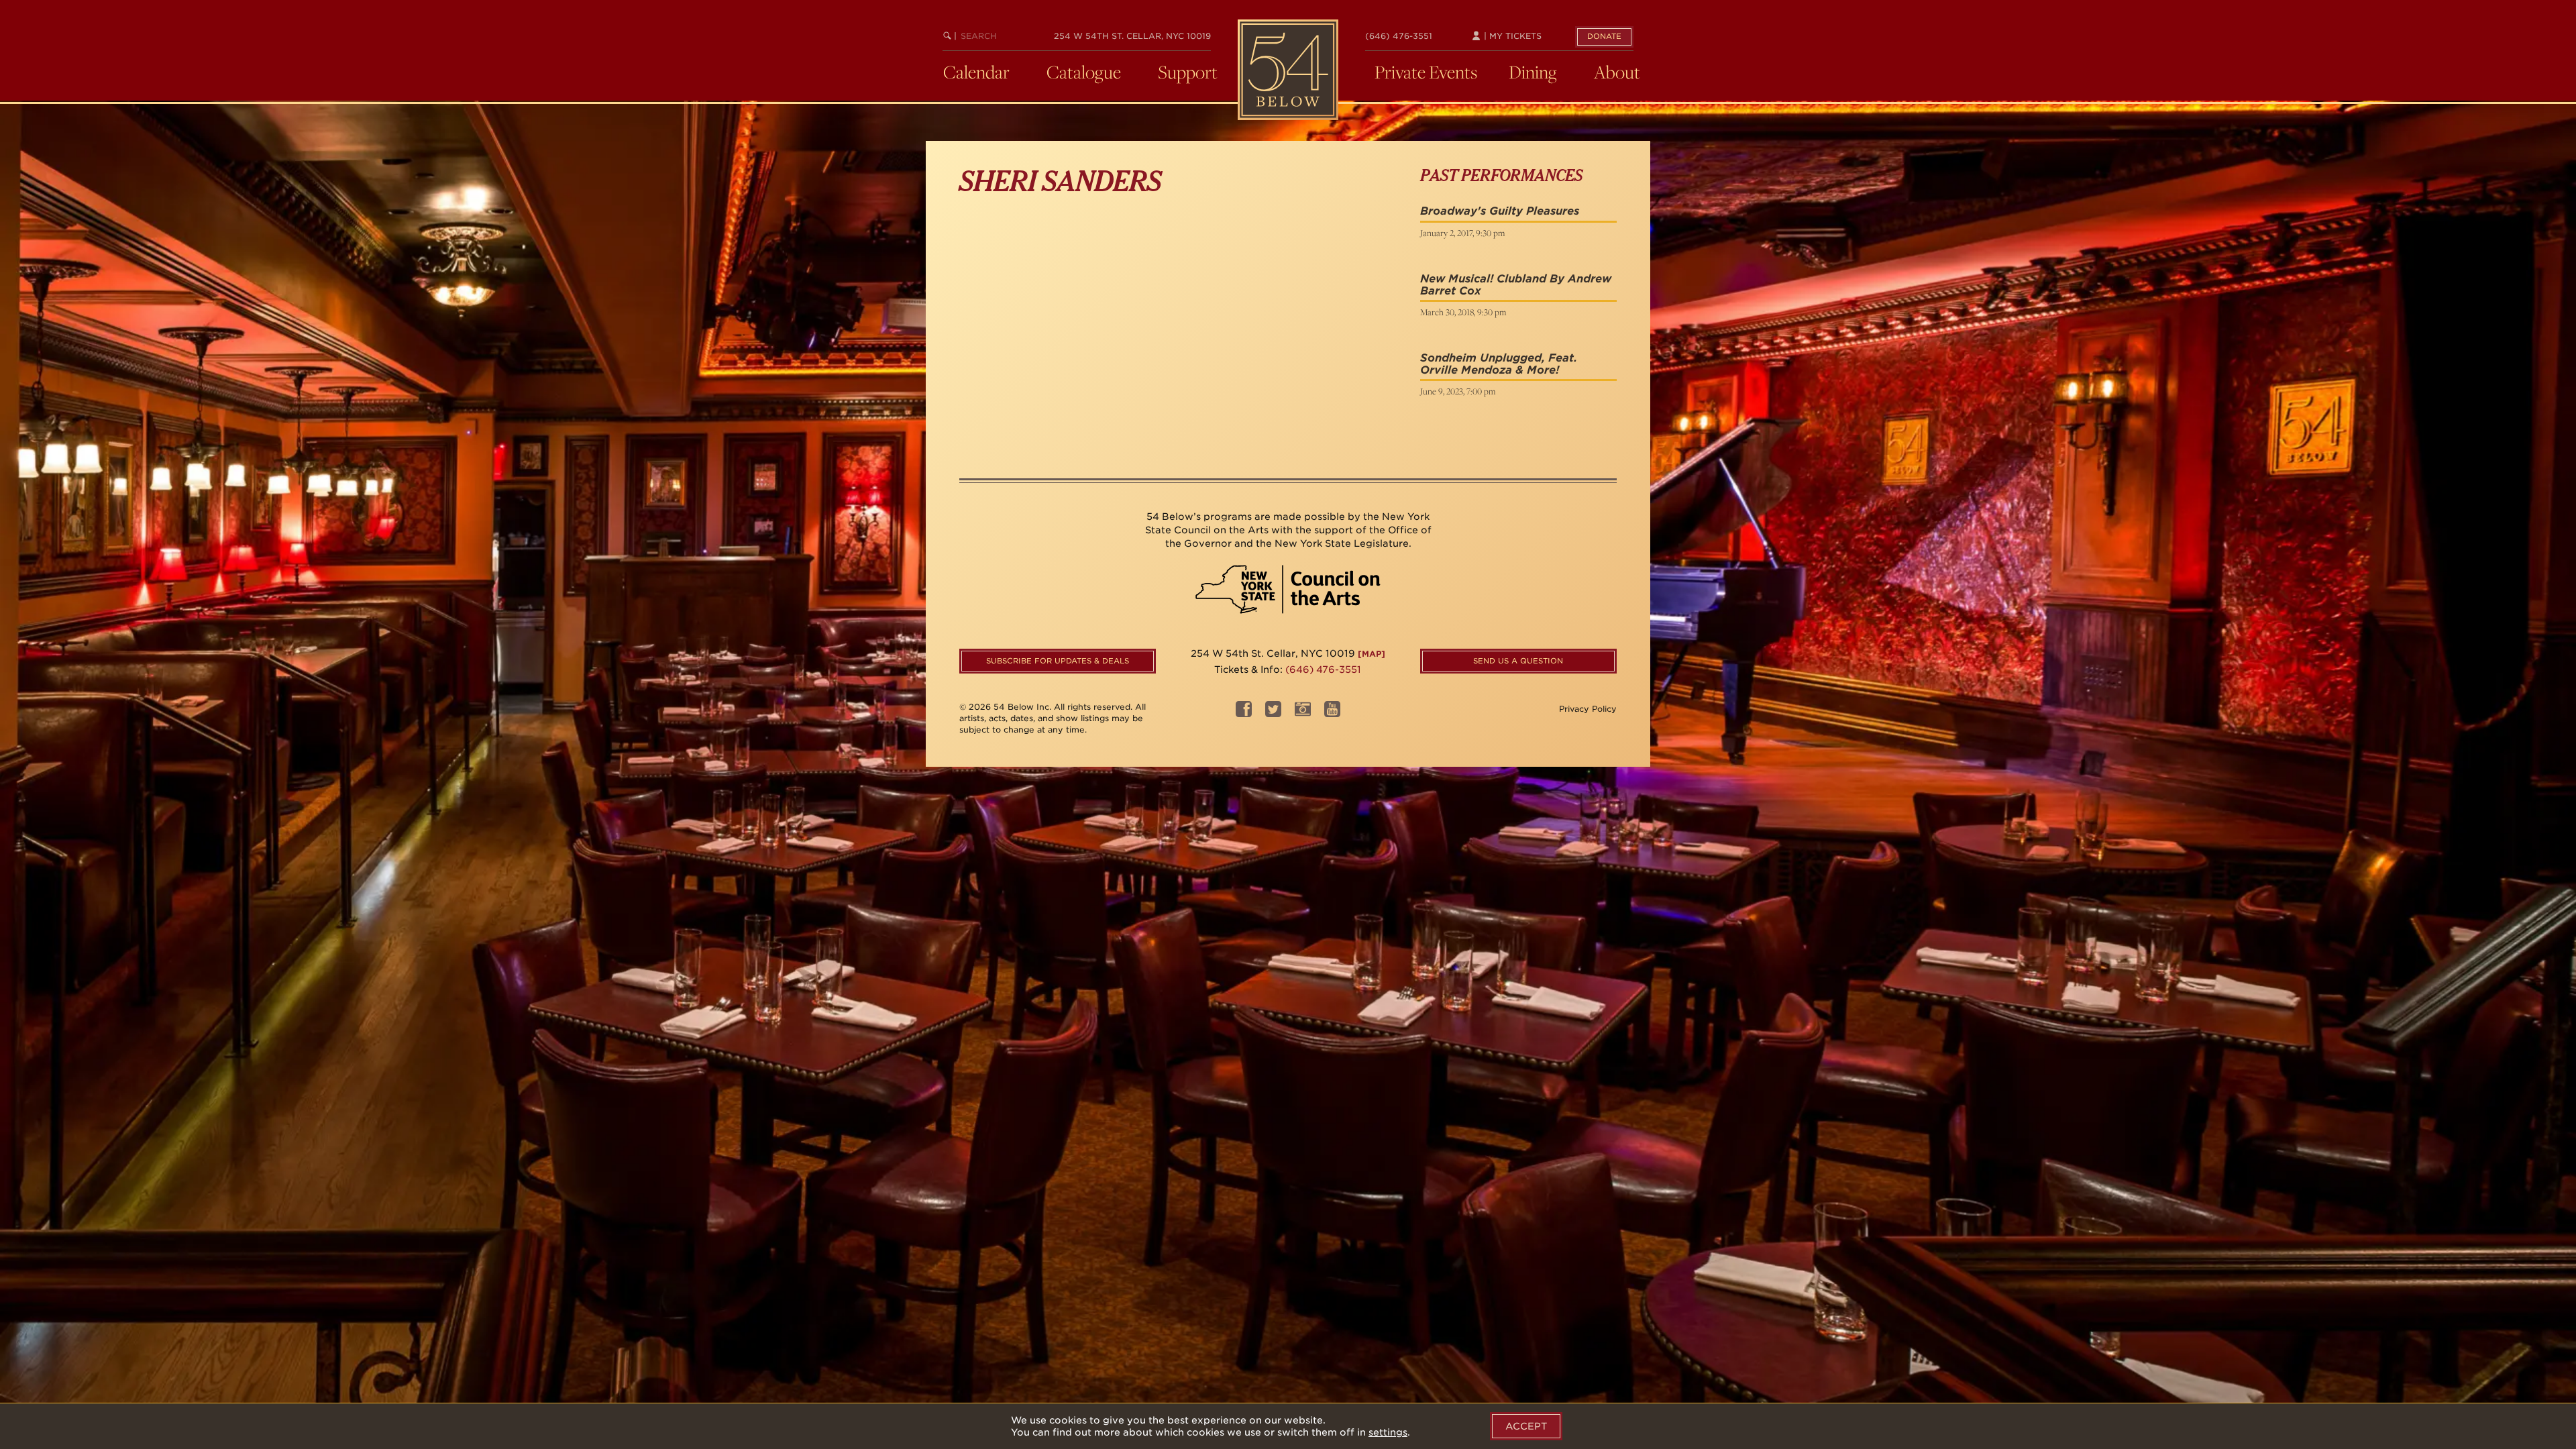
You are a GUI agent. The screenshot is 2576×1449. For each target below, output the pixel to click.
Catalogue (1084, 72)
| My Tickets (1511, 36)
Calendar (976, 72)
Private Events (1426, 72)
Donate (1604, 36)
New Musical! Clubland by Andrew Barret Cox (1516, 285)
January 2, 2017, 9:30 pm (1462, 233)
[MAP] (1372, 654)
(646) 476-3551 (1399, 36)
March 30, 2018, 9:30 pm (1463, 312)
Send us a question (1518, 661)
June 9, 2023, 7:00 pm (1458, 391)
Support (1188, 72)
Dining (1533, 72)
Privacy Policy (1588, 709)
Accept (1526, 1426)
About (1617, 72)
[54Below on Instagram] (1303, 713)
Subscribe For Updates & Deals (1058, 661)
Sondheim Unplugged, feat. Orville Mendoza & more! (1499, 364)
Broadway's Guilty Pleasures (1500, 211)
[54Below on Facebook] (1244, 713)
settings (1388, 1432)
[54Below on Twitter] (1273, 713)
